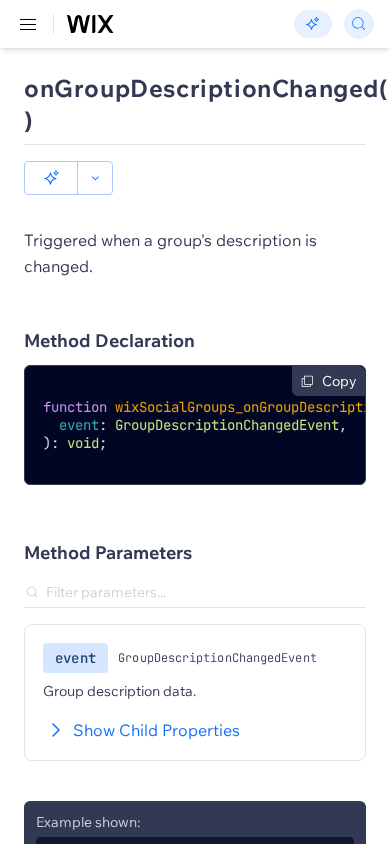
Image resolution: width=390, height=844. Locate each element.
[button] (51, 178)
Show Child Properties (156, 730)
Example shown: (88, 822)
